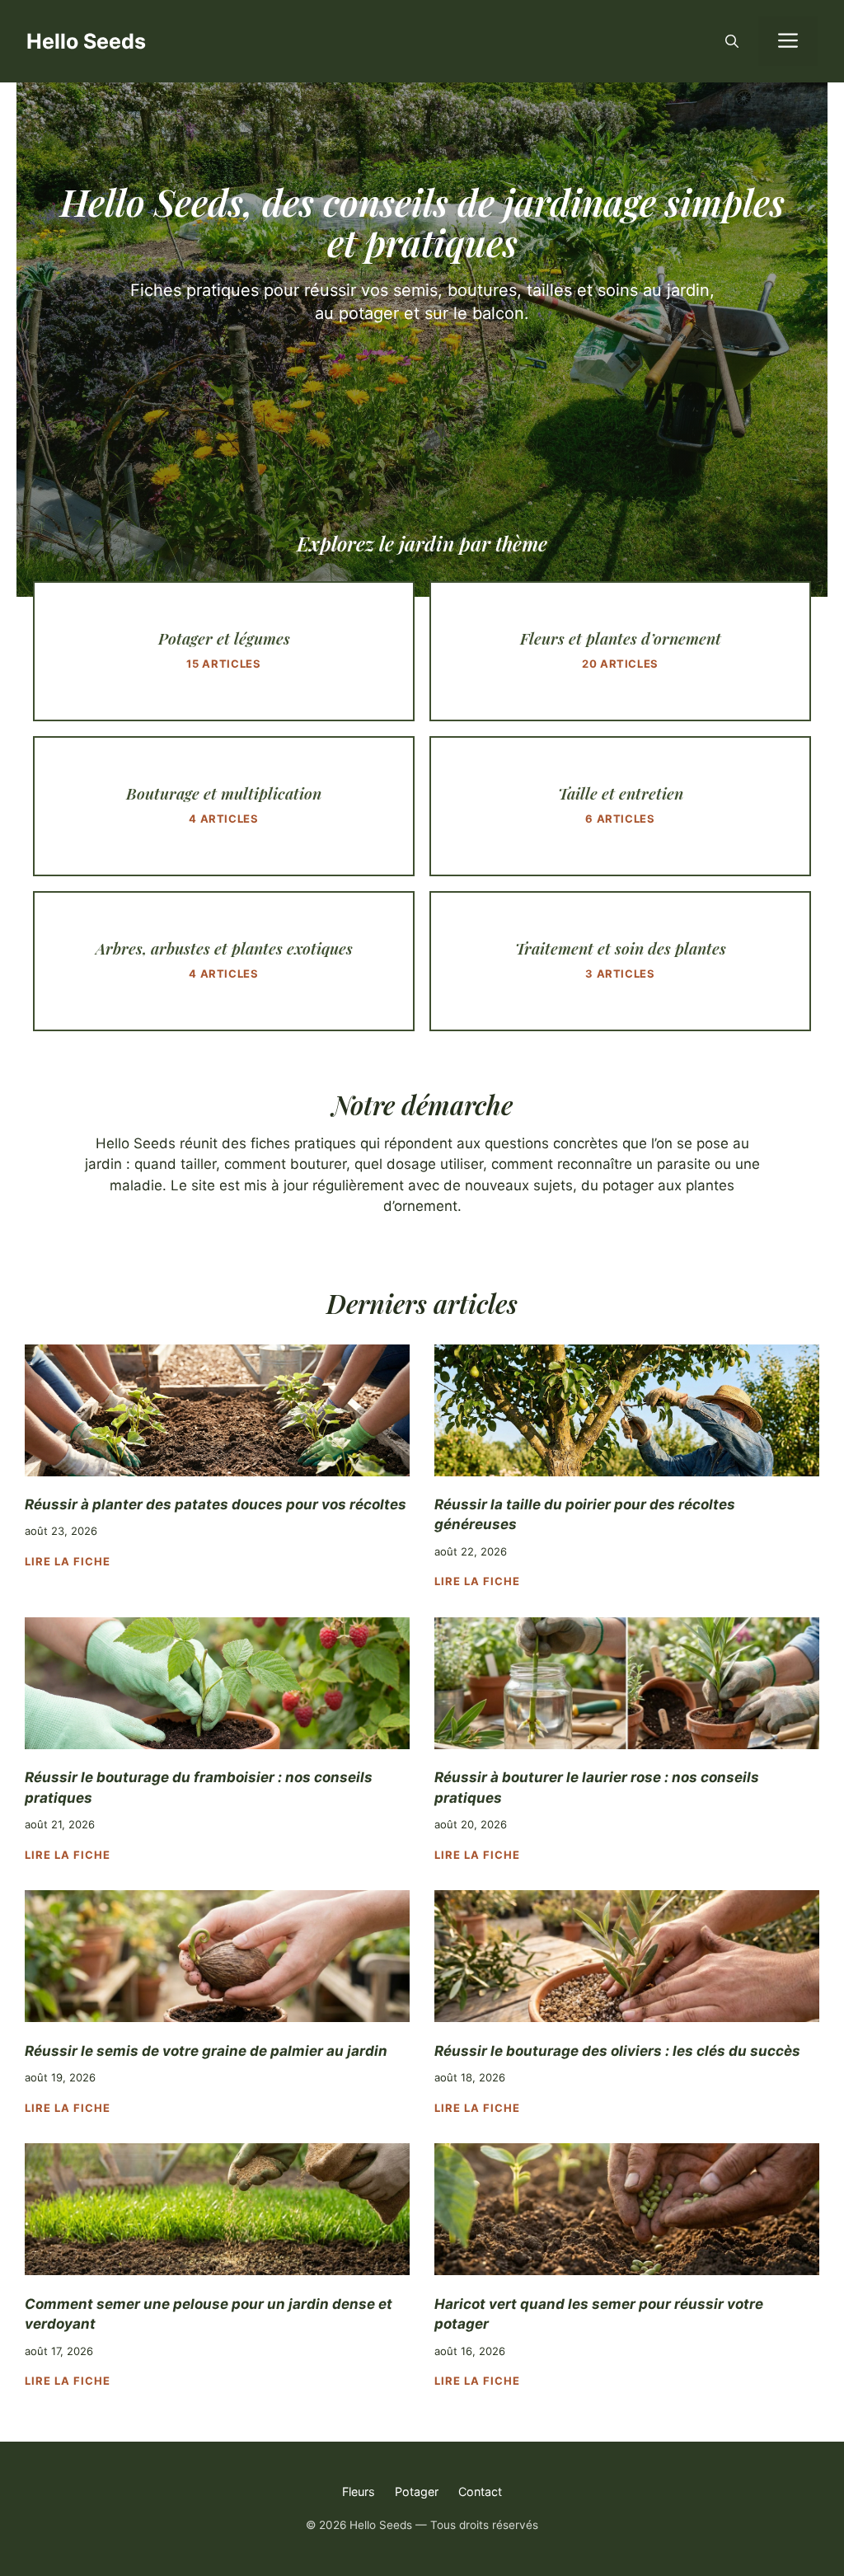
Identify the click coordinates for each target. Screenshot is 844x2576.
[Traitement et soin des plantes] (620, 961)
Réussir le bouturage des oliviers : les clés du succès (617, 2051)
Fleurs (359, 2492)
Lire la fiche (68, 1561)
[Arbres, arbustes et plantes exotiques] (224, 961)
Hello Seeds (86, 41)
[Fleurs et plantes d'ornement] (620, 651)
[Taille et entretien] (620, 806)
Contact (480, 2492)
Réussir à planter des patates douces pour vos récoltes (216, 1504)
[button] (732, 41)
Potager (417, 2492)
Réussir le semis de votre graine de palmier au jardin (206, 2051)
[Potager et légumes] (224, 651)
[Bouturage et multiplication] (224, 806)
